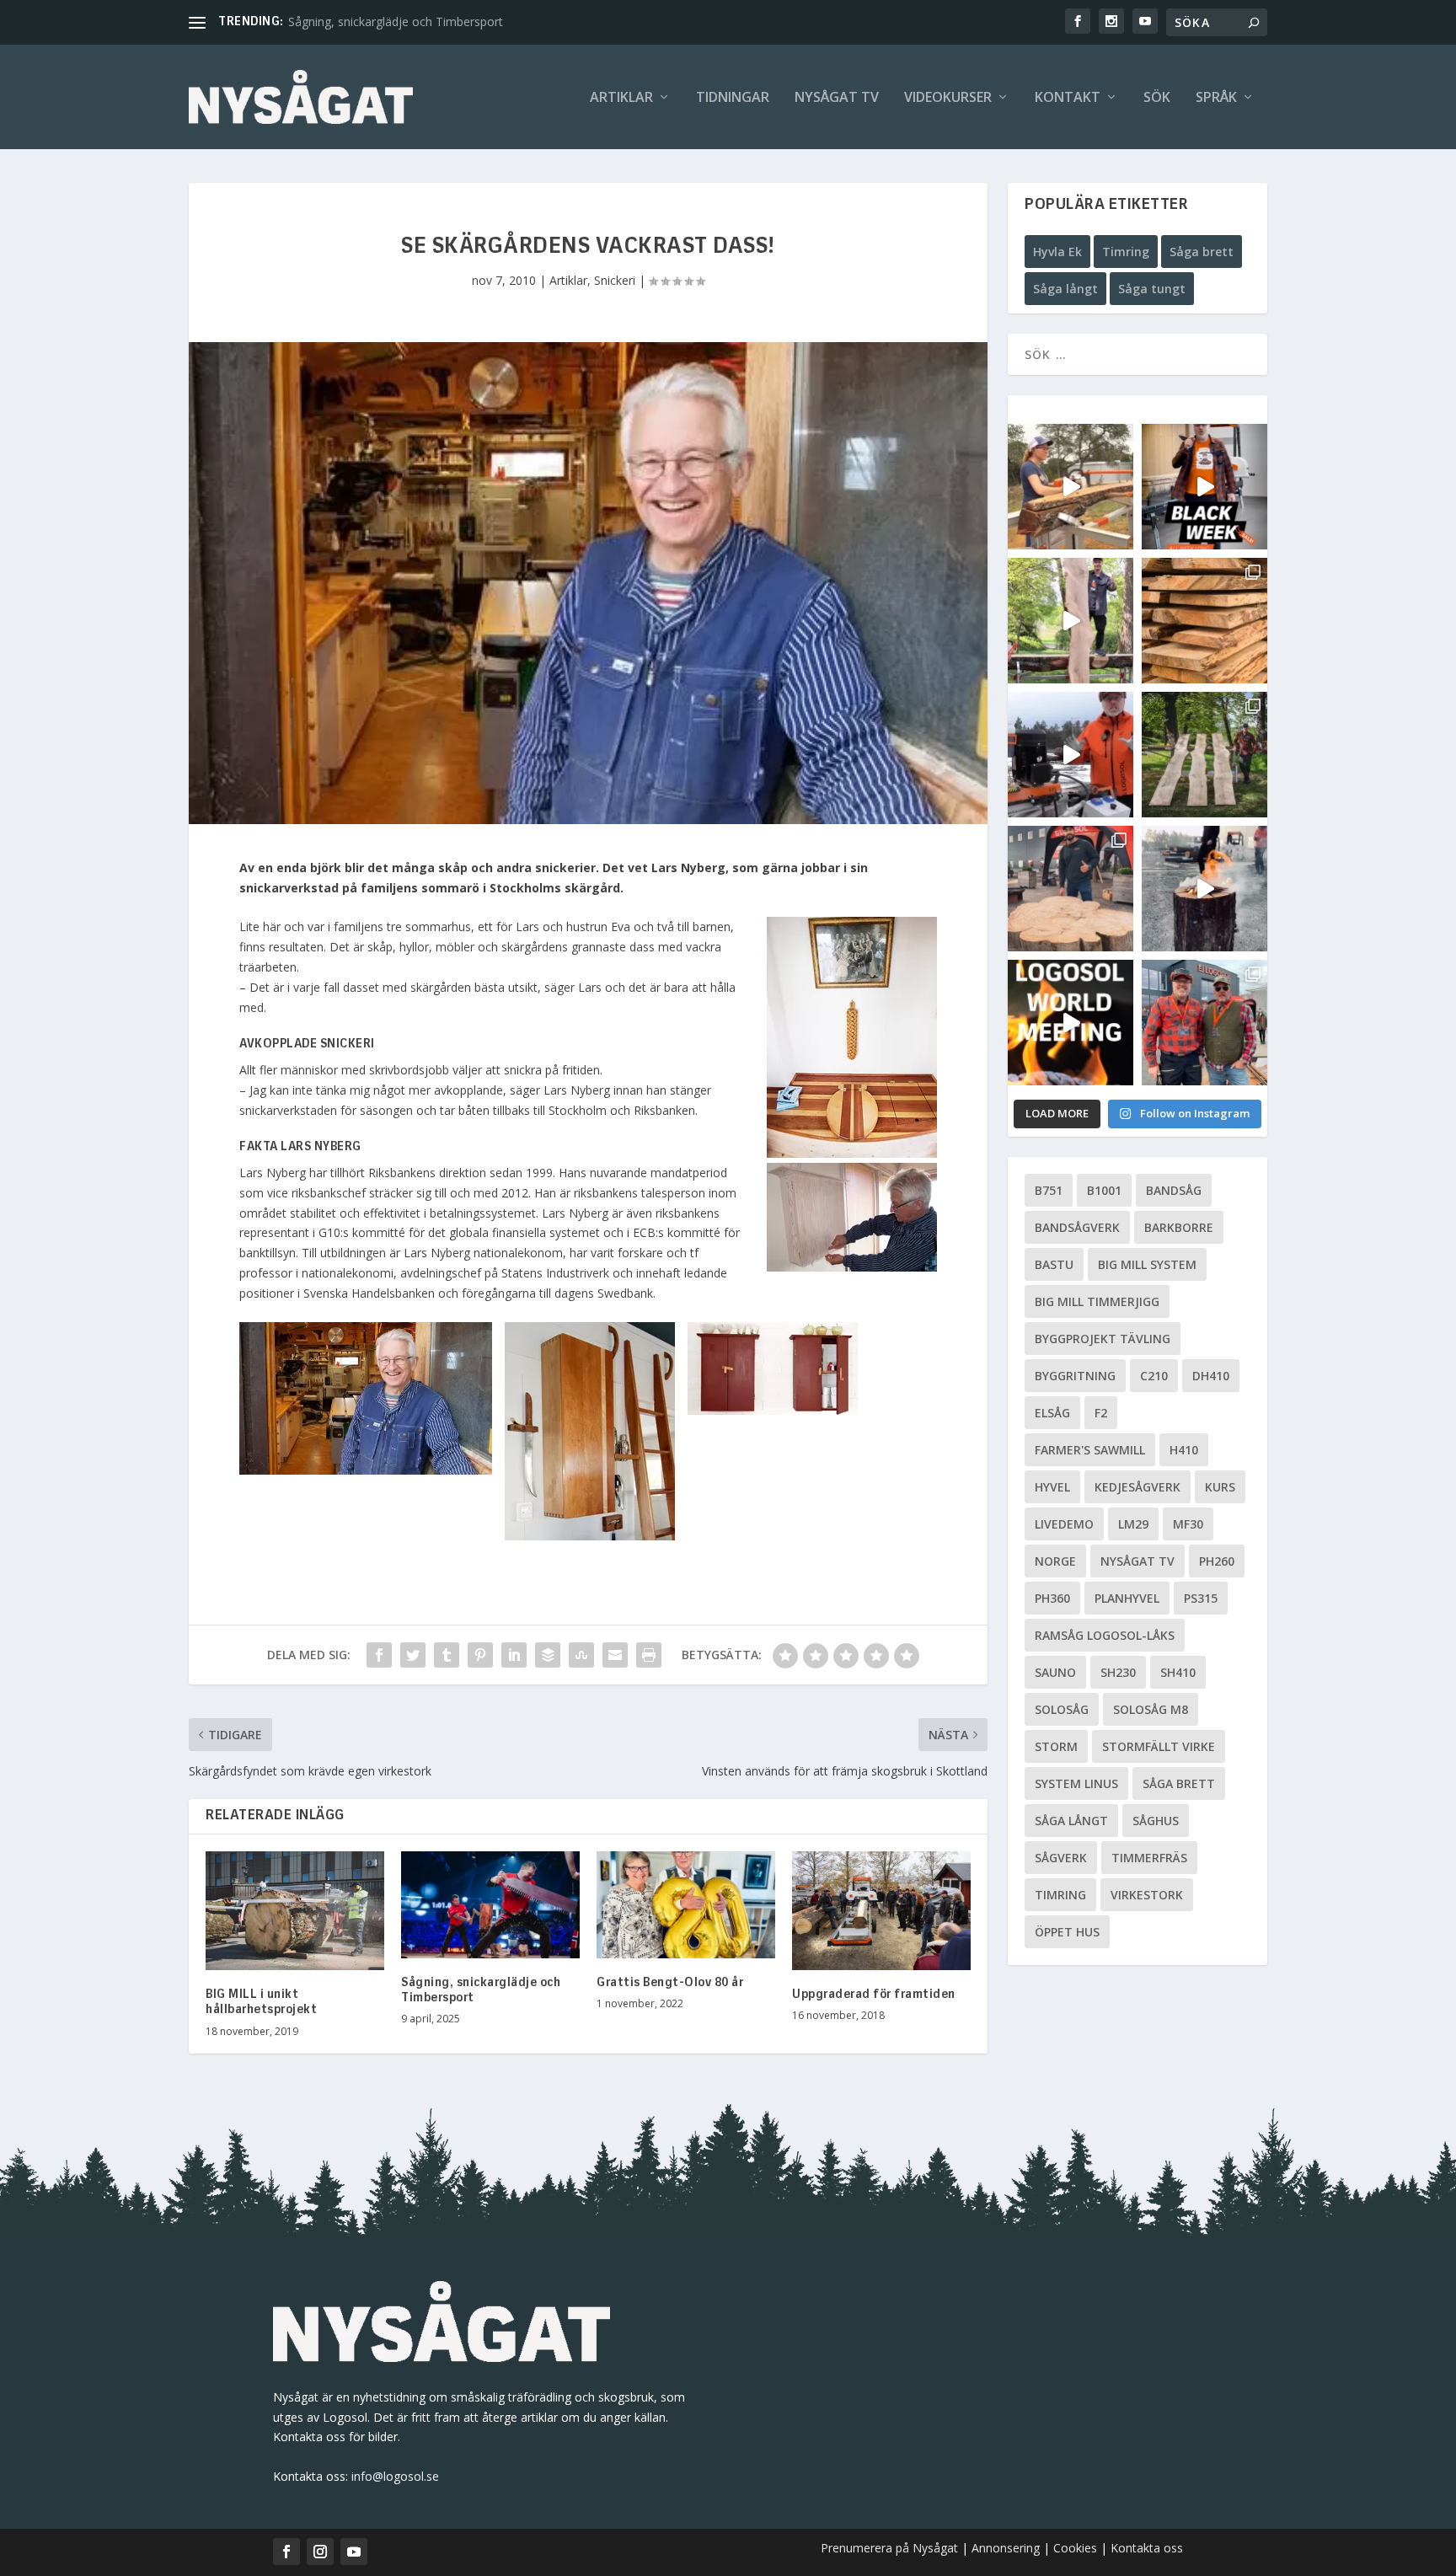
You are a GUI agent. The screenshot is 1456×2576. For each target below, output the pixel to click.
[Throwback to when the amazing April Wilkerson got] (1071, 487)
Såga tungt (1152, 289)
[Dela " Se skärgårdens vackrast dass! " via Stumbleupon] (581, 1655)
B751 (1049, 1190)
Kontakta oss (1147, 2548)
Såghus (1156, 1821)
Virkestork (1147, 1895)
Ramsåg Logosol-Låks (1105, 1635)
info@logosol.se (395, 2476)
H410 (1184, 1450)
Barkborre (1179, 1227)
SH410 (1178, 1672)
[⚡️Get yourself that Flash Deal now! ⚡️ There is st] (1204, 621)
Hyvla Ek (1057, 252)
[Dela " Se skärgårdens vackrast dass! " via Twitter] (413, 1655)
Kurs (1220, 1487)
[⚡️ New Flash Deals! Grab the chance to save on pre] (1204, 755)
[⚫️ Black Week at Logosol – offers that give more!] (1204, 487)
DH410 (1211, 1376)
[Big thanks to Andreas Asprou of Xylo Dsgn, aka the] (1071, 889)
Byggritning (1075, 1376)
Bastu (1054, 1264)
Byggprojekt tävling (1103, 1339)
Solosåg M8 (1151, 1709)
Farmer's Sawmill (1090, 1450)
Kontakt (1068, 98)
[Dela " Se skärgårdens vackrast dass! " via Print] (649, 1655)
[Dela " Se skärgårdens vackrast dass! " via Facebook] (379, 1655)
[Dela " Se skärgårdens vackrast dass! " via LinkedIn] (514, 1655)
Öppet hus (1067, 1932)
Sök (1157, 98)
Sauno (1055, 1672)
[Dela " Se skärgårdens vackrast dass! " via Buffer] (548, 1655)
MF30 (1188, 1524)
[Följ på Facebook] (286, 2552)
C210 (1154, 1376)
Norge (1055, 1561)
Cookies (1077, 2548)
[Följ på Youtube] (354, 2552)
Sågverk (1061, 1858)
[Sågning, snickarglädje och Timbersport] (490, 1905)
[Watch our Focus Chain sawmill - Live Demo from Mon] (1071, 755)
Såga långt (1065, 289)
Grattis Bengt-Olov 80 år (670, 1983)
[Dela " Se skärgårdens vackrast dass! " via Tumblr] (447, 1655)
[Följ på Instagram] (320, 2552)
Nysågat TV (837, 98)
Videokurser (948, 98)
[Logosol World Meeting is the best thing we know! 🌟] (1071, 1023)
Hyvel (1052, 1487)
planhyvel (1127, 1598)
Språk (1216, 98)
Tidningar (733, 98)
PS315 (1201, 1598)
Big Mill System (1147, 1264)
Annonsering (1006, 2548)
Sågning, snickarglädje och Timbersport (396, 21)
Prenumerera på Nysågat (889, 2548)
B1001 (1104, 1190)
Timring (1126, 252)
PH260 (1217, 1561)
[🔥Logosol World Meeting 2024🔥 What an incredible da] (1204, 1023)
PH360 (1052, 1598)
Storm (1056, 1746)
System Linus (1076, 1783)
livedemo (1064, 1524)
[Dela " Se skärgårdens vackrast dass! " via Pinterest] (480, 1655)
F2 (1101, 1413)
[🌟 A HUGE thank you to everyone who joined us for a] (1204, 889)
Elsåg (1052, 1413)
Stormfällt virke (1159, 1746)
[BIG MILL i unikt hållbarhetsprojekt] (295, 1911)
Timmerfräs (1149, 1858)
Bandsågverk (1077, 1227)
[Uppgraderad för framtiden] (881, 1911)
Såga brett (1202, 252)
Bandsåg (1174, 1190)
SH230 (1118, 1672)
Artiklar (621, 98)
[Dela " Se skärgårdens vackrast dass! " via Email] (615, 1655)
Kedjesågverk (1137, 1487)
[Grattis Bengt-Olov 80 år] (686, 1905)
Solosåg (1062, 1709)
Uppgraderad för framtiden (874, 1995)
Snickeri (615, 280)
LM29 (1133, 1524)
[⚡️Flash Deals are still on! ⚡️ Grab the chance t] (1071, 621)
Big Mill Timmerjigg (1097, 1301)
